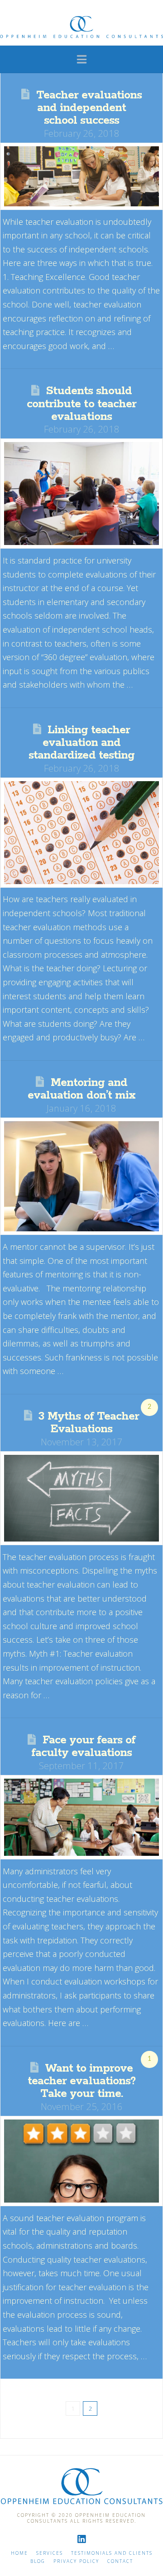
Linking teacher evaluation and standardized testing (81, 743)
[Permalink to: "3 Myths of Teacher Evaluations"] (81, 1498)
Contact (120, 2561)
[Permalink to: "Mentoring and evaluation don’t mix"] (81, 1176)
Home (19, 2553)
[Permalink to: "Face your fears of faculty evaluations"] (81, 1817)
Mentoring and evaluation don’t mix (81, 1089)
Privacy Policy (76, 2561)
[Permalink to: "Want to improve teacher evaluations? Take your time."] (81, 2161)
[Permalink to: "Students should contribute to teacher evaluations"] (81, 494)
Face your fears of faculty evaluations (83, 1747)
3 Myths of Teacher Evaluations (89, 1423)
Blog (38, 2561)
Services (50, 2553)
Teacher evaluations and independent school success (89, 108)
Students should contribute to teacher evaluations (81, 404)
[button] (82, 59)
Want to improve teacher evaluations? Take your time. (81, 2081)
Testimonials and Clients (112, 2553)
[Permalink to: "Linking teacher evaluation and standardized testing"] (81, 833)
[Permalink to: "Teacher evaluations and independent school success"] (81, 176)
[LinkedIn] (81, 2539)
